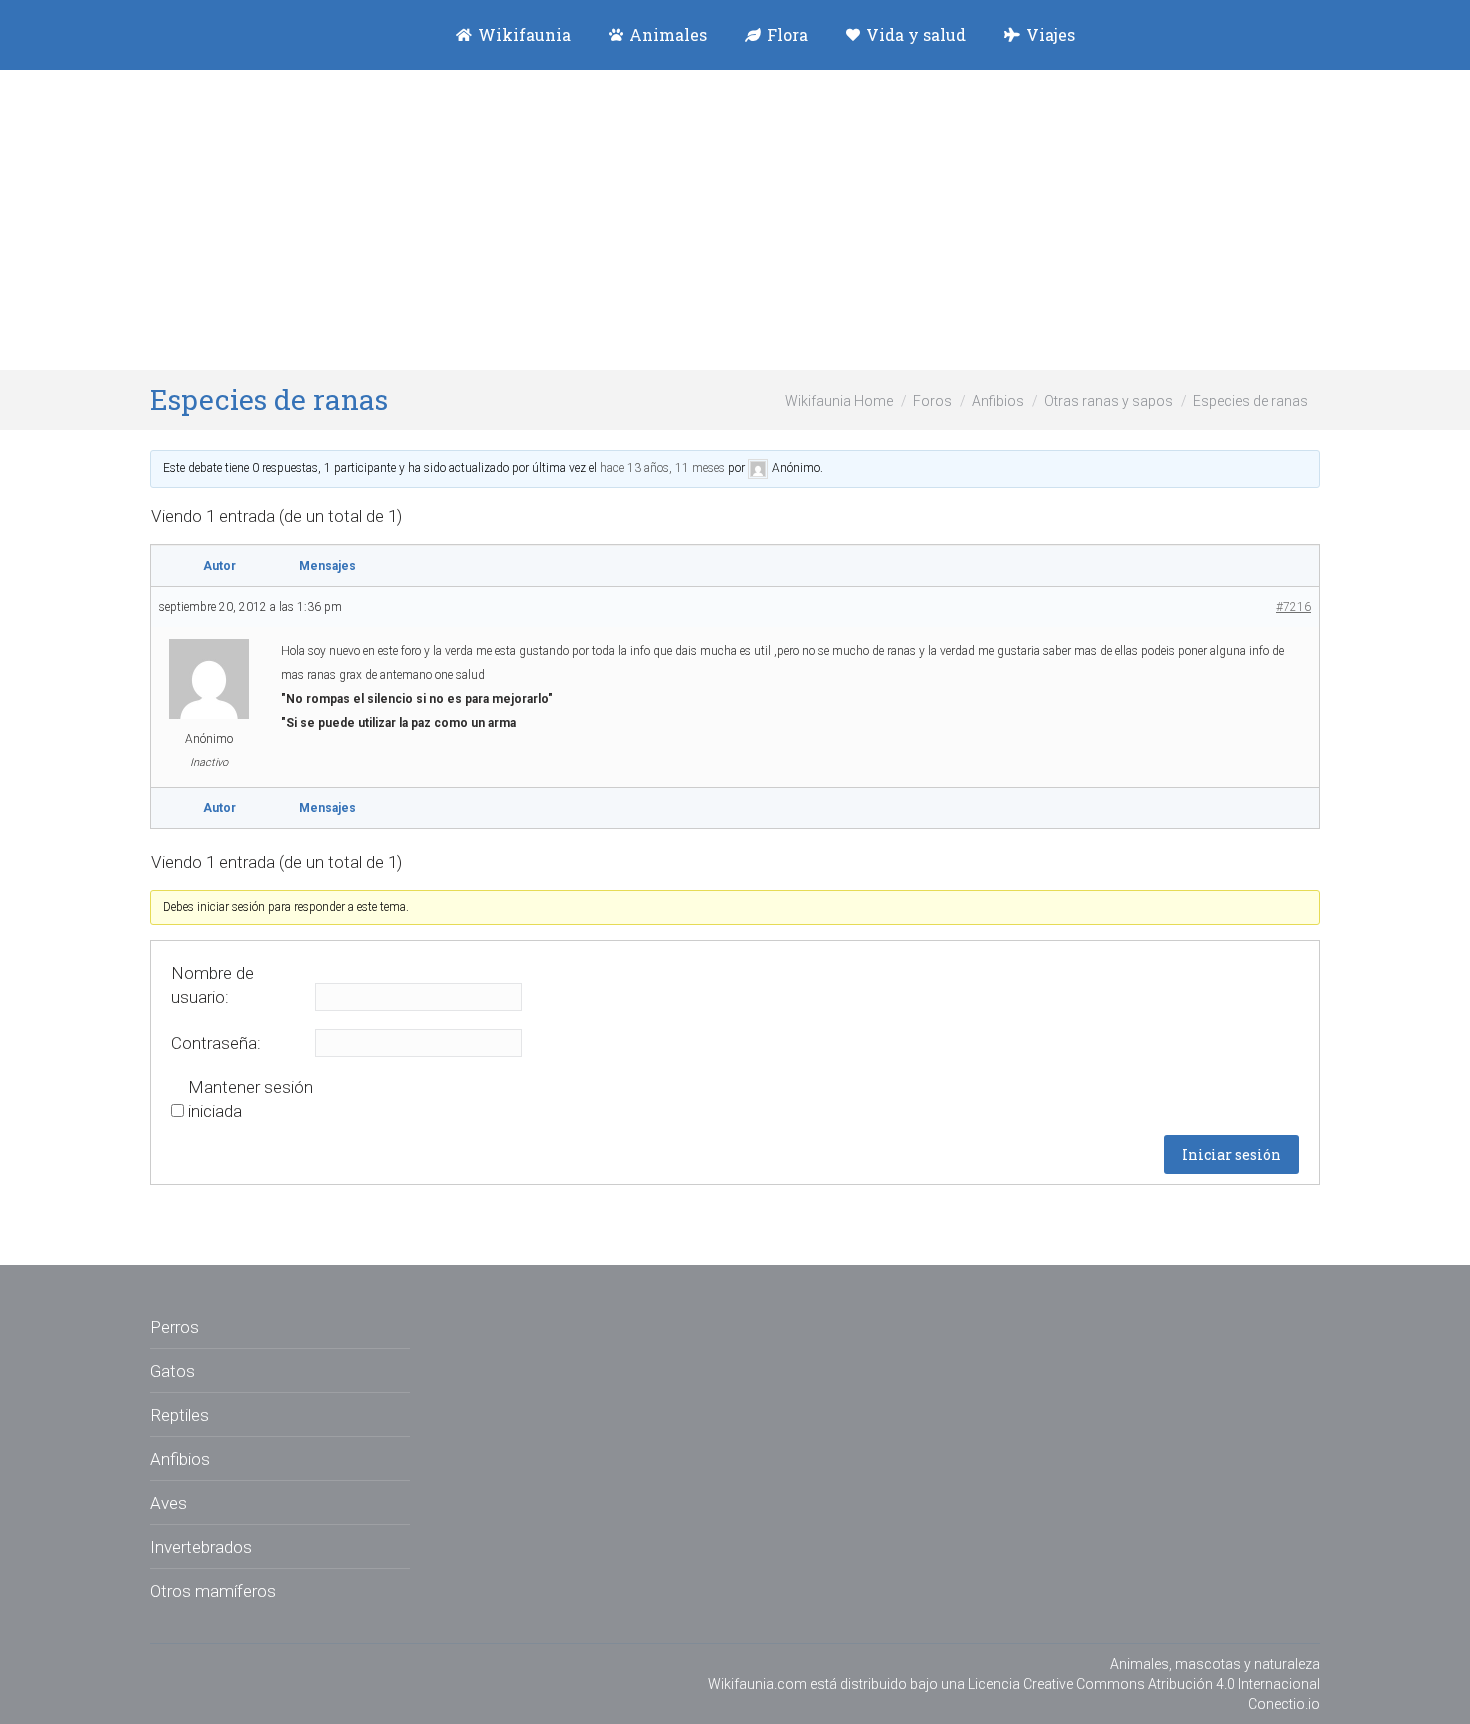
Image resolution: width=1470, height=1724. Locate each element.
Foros (932, 401)
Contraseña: (216, 1043)
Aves (168, 1503)
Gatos (172, 1371)
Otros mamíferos (213, 1591)
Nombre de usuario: (212, 985)
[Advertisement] (735, 220)
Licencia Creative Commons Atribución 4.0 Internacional (1144, 1684)
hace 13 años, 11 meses (662, 468)
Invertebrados (201, 1547)
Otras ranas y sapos (1108, 401)
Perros (174, 1327)
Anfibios (998, 401)
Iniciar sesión (1231, 1154)
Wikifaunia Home (839, 401)
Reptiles (179, 1415)
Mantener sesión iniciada (250, 1099)
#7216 (1293, 607)
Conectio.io (1284, 1704)
